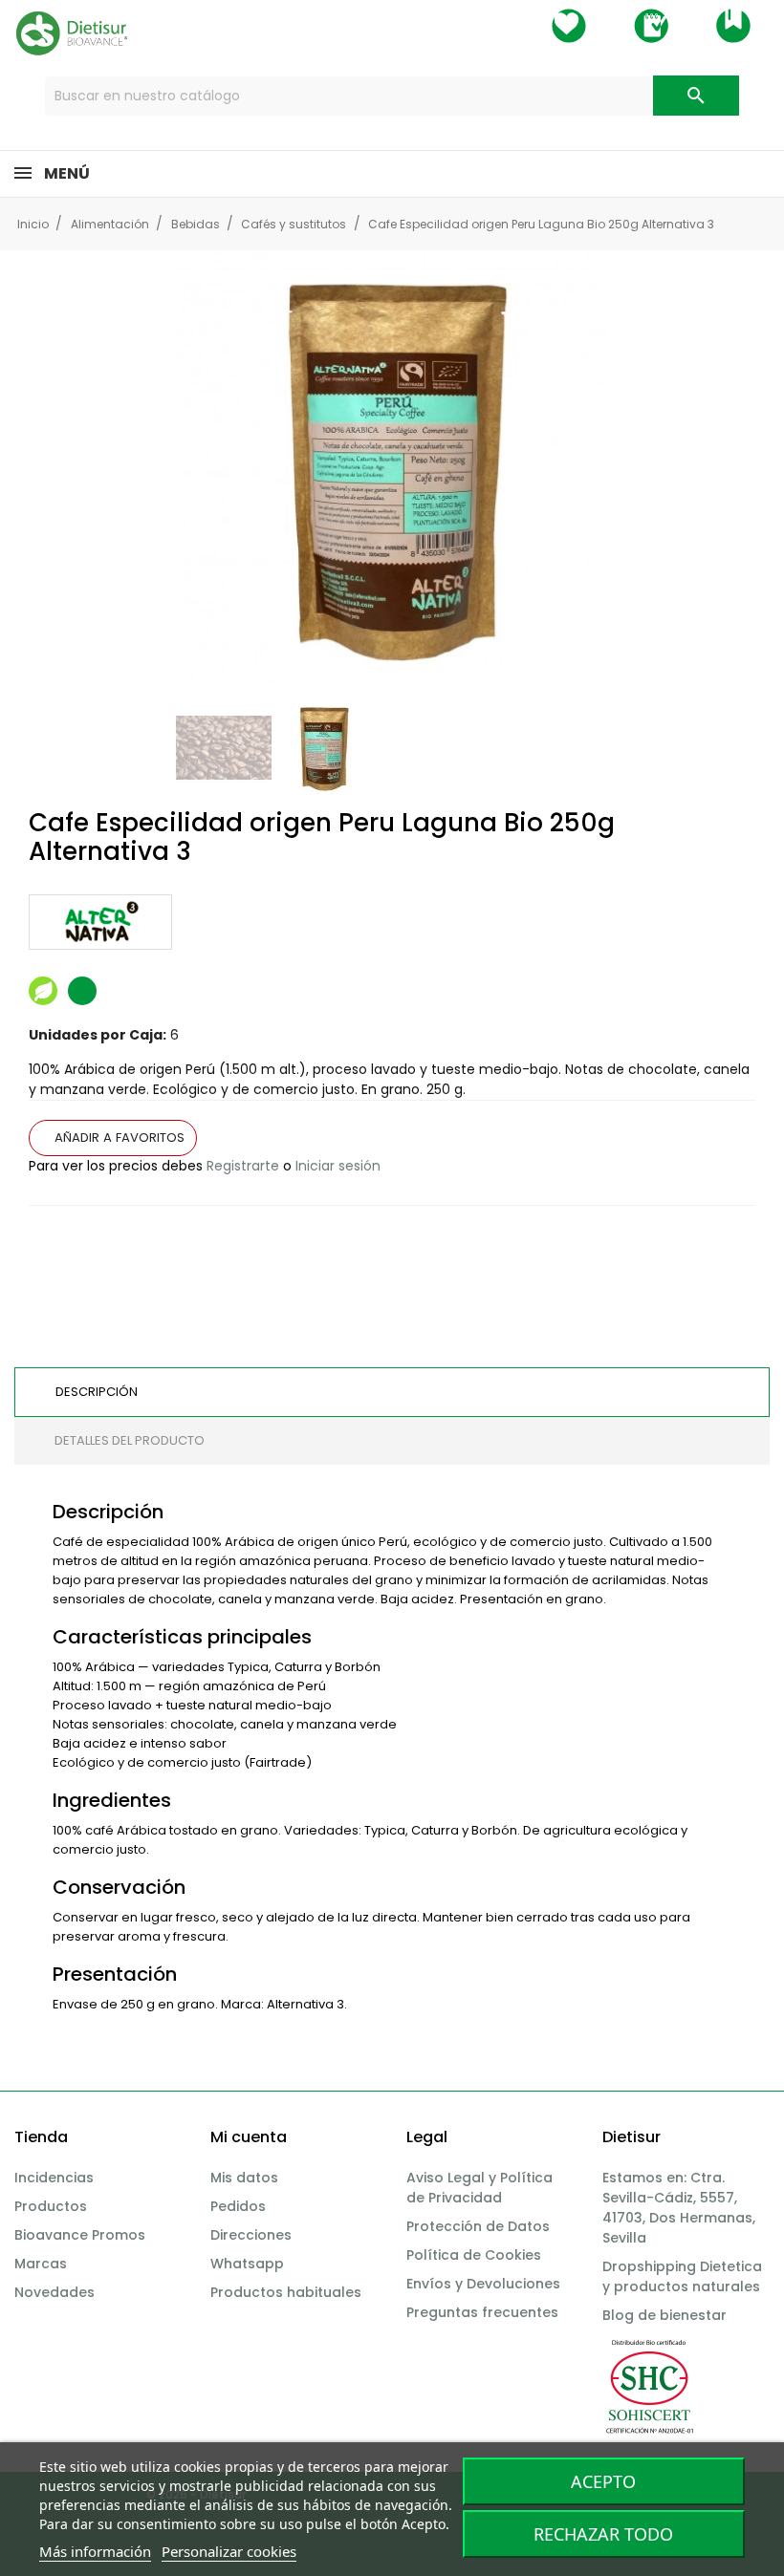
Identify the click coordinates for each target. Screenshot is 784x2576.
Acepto (603, 2481)
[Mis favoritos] (569, 26)
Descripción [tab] (97, 1392)
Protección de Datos (478, 2226)
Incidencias (54, 2178)
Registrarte (243, 1166)
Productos (51, 2206)
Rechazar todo (603, 2534)
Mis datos (244, 2178)
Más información (95, 2551)
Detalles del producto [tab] (130, 1440)
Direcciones (251, 2235)
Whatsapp (247, 2264)
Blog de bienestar (664, 2315)
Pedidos (238, 2206)
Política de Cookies (474, 2255)
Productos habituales (286, 2292)
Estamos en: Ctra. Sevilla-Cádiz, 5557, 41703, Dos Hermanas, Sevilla (679, 2208)
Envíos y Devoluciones (483, 2284)
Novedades (54, 2292)
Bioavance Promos (80, 2235)
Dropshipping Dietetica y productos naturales (682, 2276)
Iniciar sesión (338, 1166)
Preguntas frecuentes (482, 2312)
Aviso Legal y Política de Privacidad (479, 2188)
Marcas (41, 2264)
